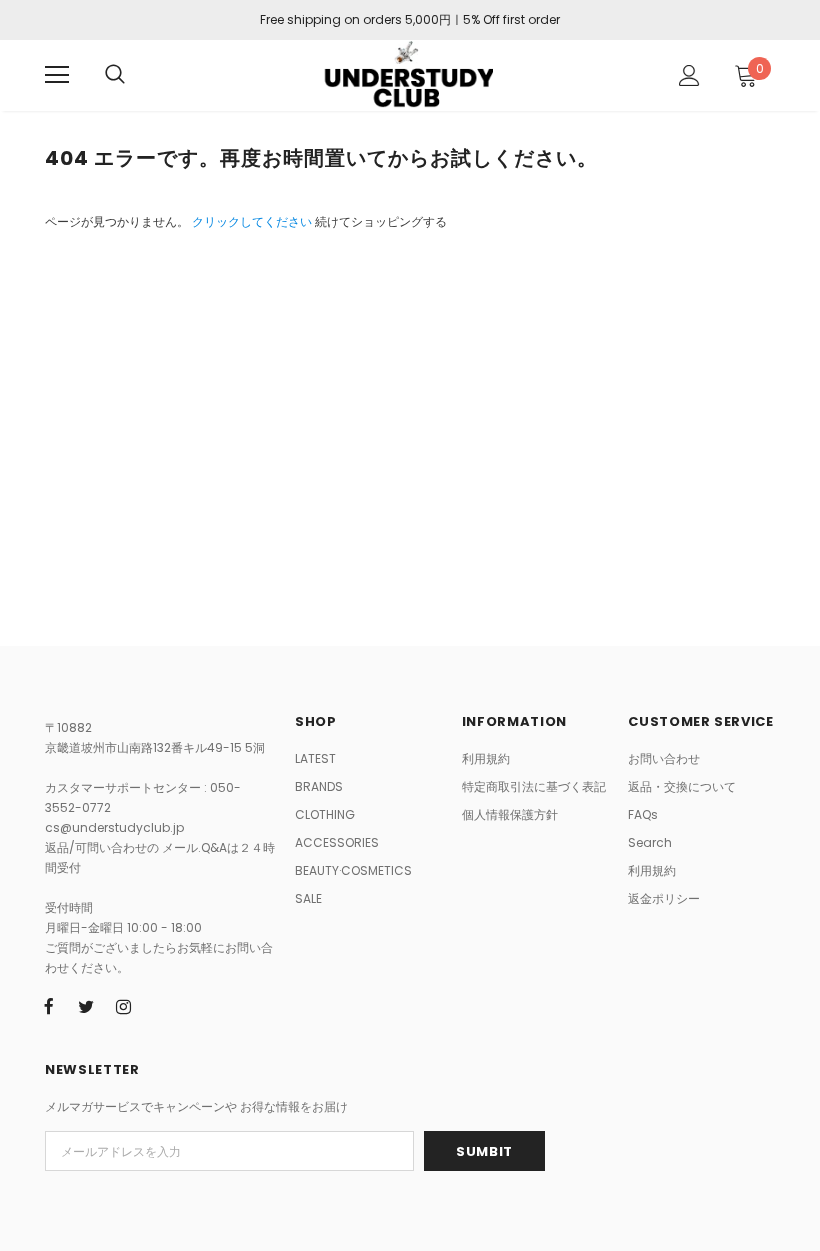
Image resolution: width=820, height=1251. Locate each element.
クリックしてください (253, 221)
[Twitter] (86, 1006)
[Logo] (407, 74)
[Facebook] (49, 1006)
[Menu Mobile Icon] (57, 75)
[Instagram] (123, 1006)
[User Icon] (689, 75)
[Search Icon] (115, 75)
